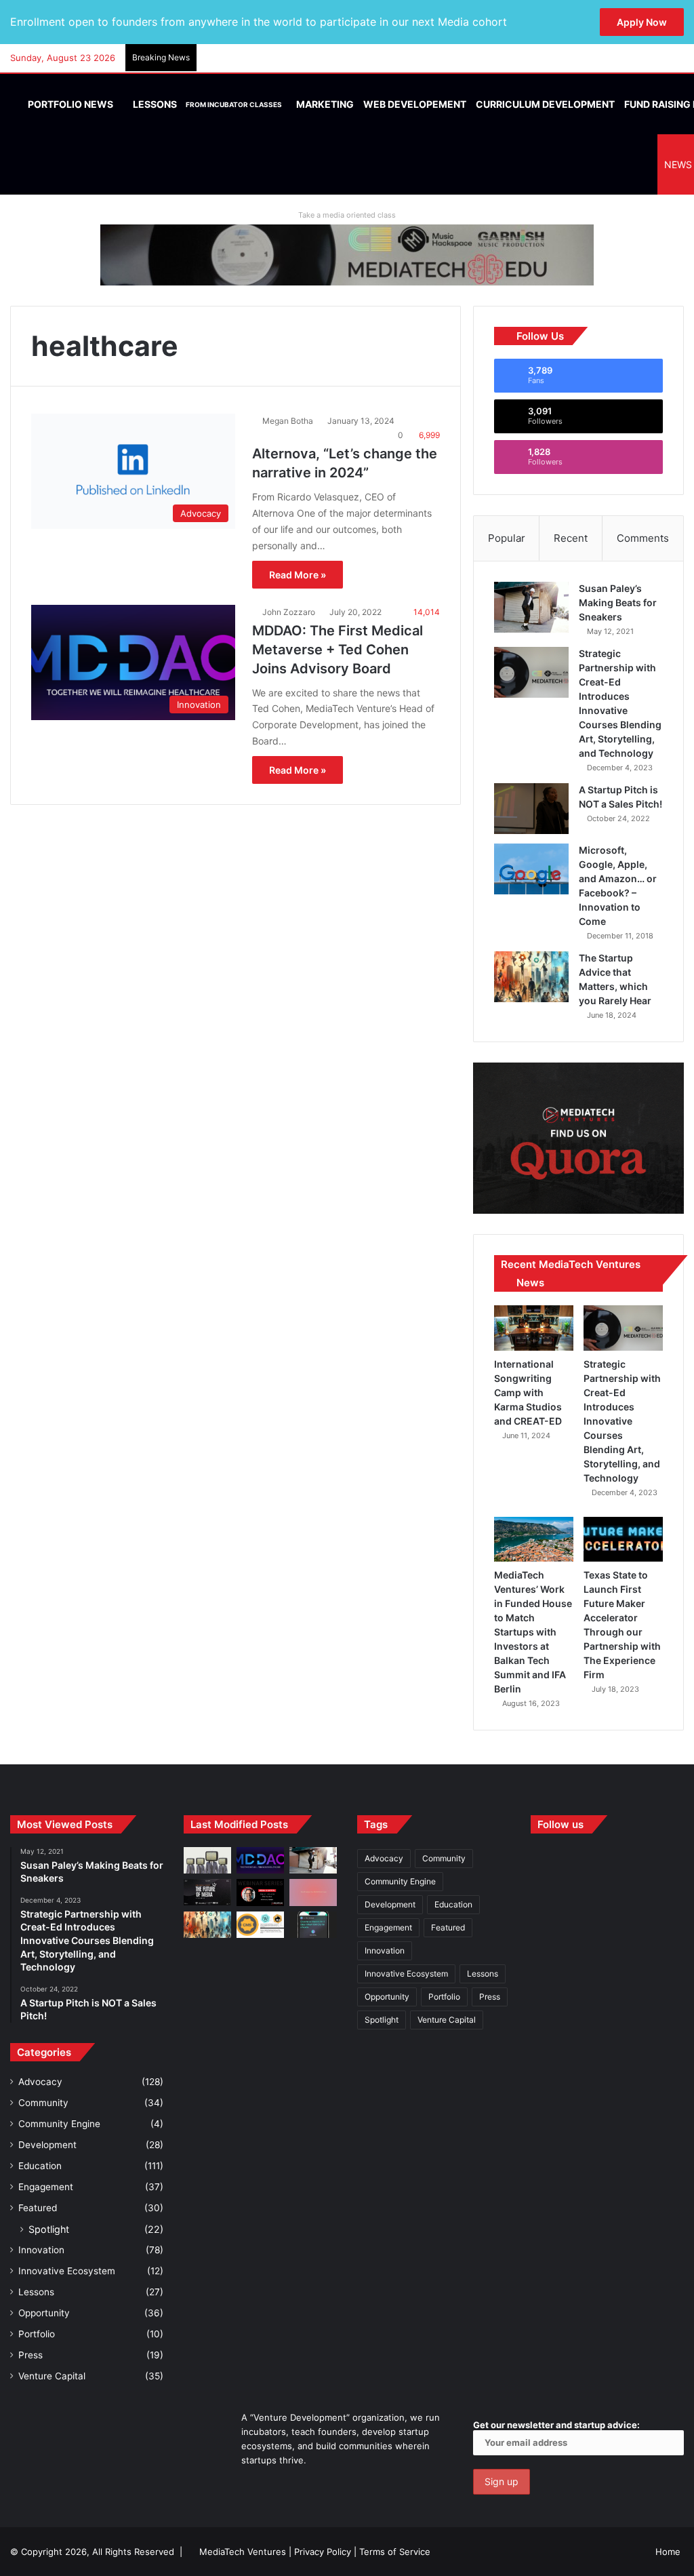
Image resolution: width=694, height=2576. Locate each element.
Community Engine (59, 2124)
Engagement (46, 2187)
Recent (571, 538)
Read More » (298, 575)
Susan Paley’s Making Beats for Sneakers (618, 602)
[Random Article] (653, 58)
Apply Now (642, 22)
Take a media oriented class (347, 215)
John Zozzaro (289, 612)
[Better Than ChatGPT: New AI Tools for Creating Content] (313, 1925)
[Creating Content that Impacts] (260, 1925)
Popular (507, 538)
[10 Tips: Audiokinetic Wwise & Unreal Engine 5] (313, 1892)
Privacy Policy (323, 2552)
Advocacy (40, 2082)
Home (668, 2552)
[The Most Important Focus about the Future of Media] (207, 1892)
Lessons (206, 104)
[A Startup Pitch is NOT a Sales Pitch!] (531, 809)
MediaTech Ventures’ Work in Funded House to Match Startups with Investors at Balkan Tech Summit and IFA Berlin (533, 1632)
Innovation (41, 2250)
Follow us (560, 1824)
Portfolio (37, 2334)
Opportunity (44, 2313)
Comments (643, 538)
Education (40, 2166)
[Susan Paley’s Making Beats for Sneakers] (531, 607)
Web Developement (415, 104)
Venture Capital (52, 2376)
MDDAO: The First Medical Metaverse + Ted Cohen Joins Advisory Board (338, 650)
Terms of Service (395, 2552)
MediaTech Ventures (243, 2552)
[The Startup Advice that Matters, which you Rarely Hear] (531, 977)
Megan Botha (288, 421)
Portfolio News (69, 104)
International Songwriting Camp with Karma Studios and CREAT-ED (528, 1392)
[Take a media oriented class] (347, 254)
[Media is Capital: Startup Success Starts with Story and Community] (260, 1892)
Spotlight (49, 2229)
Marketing (325, 104)
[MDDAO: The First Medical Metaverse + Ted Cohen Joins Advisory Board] (260, 1860)
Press (30, 2355)
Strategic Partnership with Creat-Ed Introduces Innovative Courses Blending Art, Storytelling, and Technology (622, 1421)
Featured (38, 2208)
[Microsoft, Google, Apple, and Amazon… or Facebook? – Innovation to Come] (531, 869)
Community (43, 2103)
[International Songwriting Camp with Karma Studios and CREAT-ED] (534, 1328)
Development (47, 2145)
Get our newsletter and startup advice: (556, 2425)
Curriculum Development (545, 104)
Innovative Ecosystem (67, 2271)
